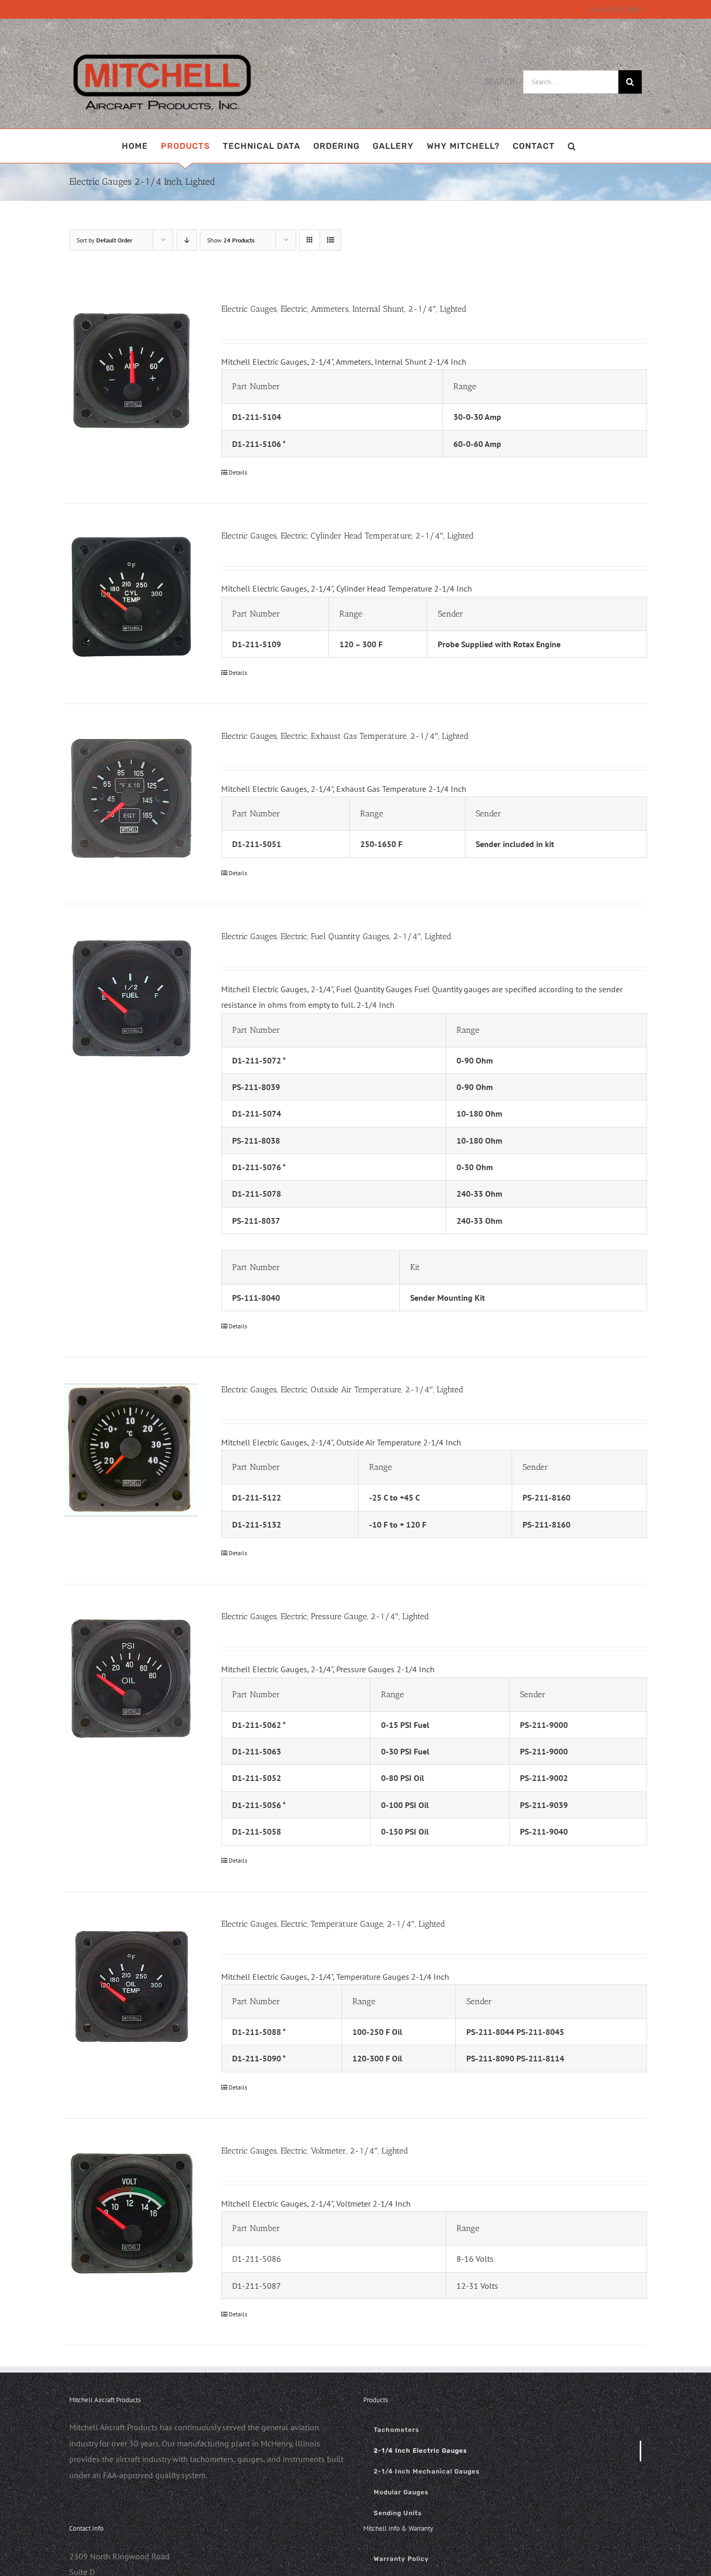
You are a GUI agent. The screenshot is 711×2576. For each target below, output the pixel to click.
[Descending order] (187, 240)
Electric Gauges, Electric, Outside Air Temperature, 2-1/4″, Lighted (342, 1389)
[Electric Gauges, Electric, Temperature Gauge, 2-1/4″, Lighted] (131, 1985)
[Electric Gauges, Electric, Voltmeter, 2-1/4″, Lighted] (131, 2212)
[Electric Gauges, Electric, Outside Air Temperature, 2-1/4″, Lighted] (131, 1450)
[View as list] (330, 240)
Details (238, 472)
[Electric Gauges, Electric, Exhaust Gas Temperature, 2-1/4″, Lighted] (131, 797)
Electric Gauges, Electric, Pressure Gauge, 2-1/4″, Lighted (325, 1616)
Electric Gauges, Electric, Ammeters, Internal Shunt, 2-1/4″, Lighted (344, 309)
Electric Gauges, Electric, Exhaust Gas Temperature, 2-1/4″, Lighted (345, 736)
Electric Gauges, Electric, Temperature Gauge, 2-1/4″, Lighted (333, 1924)
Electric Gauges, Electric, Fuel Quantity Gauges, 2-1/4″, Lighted (336, 936)
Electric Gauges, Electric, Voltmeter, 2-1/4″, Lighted (315, 2151)
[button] (572, 146)
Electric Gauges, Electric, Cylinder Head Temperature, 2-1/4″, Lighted (347, 536)
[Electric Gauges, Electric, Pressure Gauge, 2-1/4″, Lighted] (131, 1677)
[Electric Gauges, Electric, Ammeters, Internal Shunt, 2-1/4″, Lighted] (131, 370)
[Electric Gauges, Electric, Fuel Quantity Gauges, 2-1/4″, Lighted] (131, 997)
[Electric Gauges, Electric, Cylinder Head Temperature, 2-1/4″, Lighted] (131, 597)
